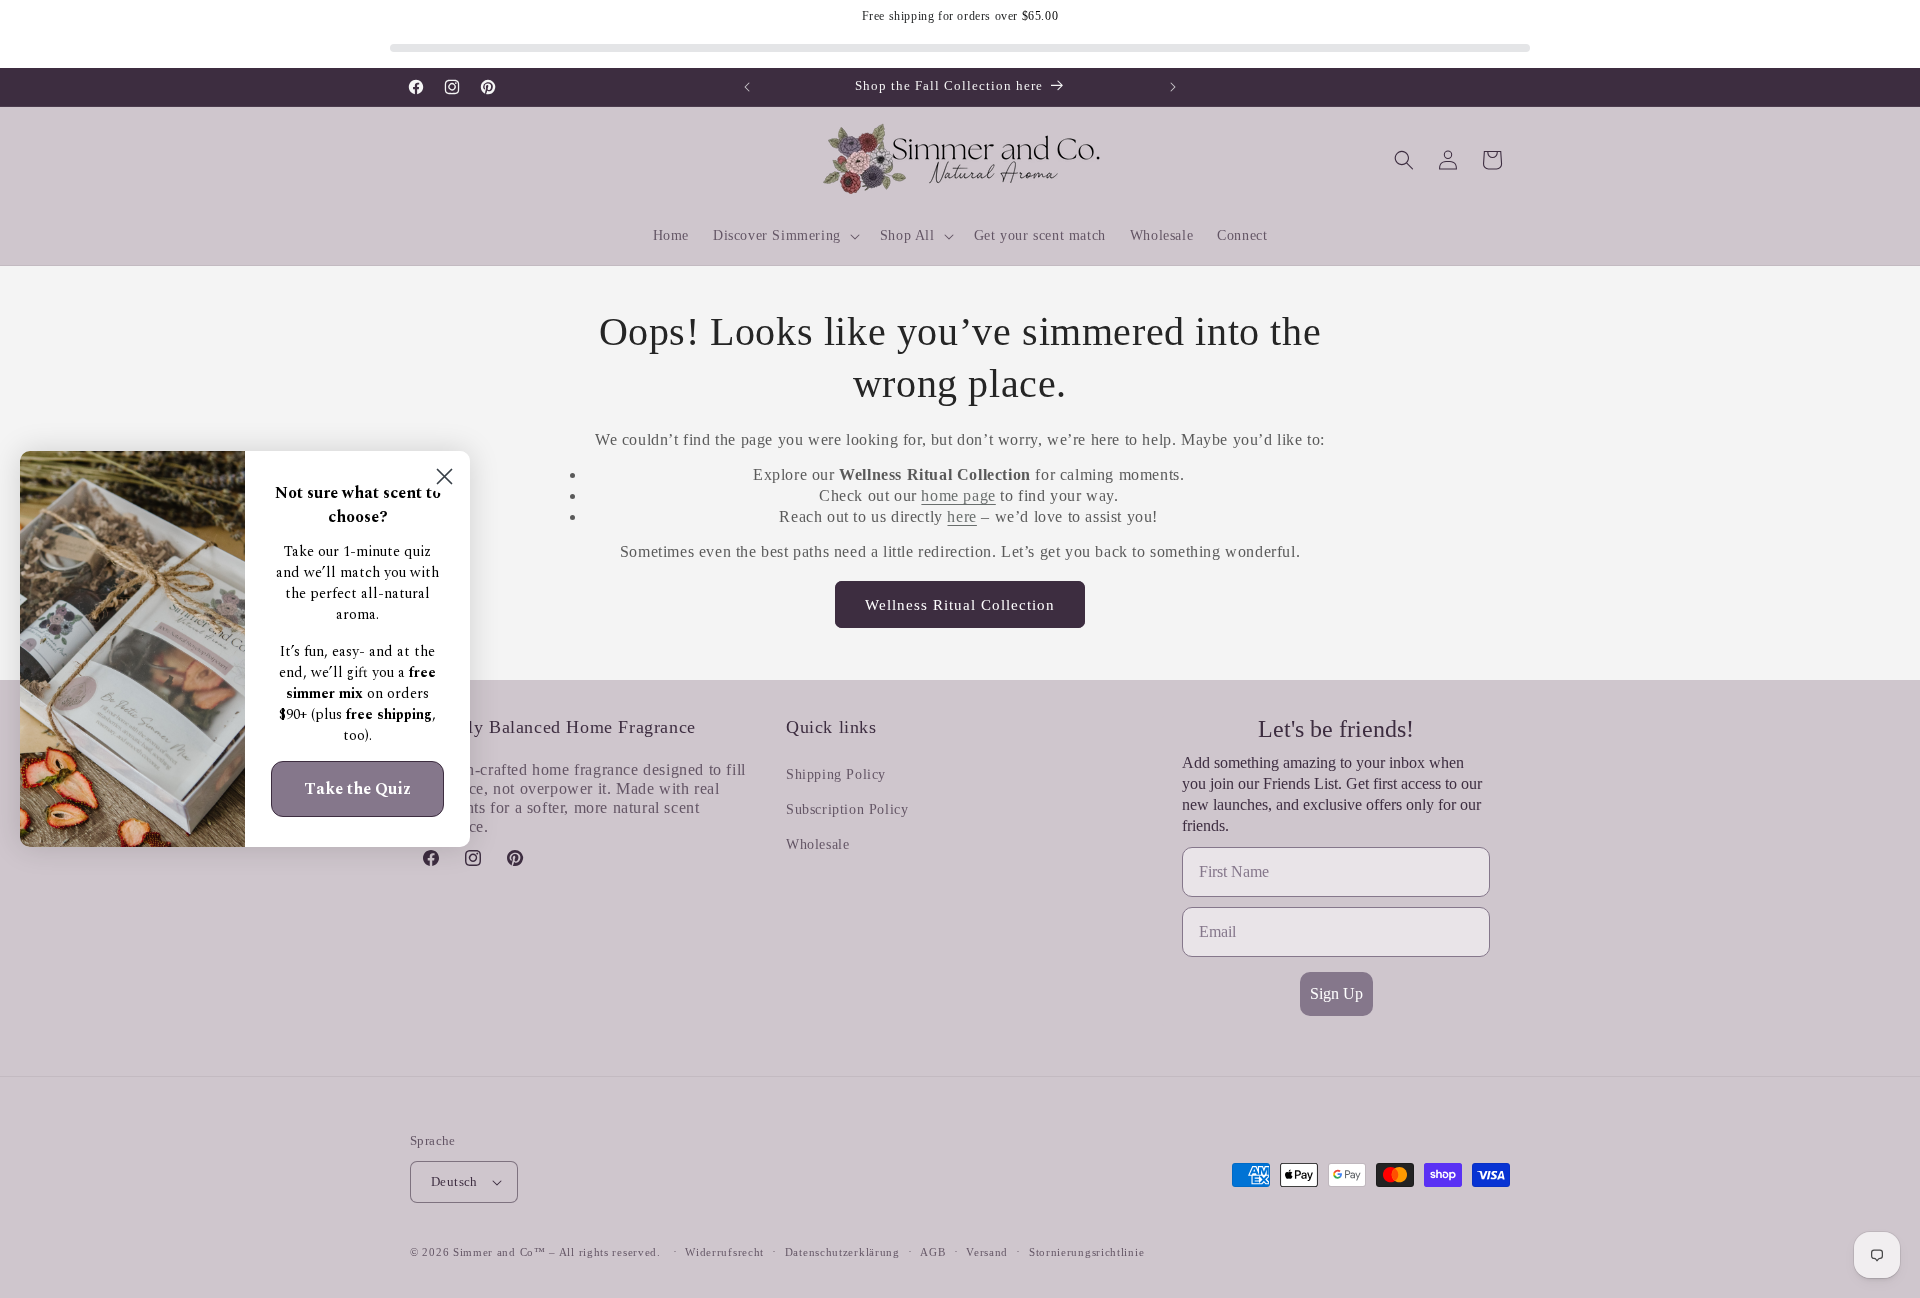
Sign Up (1336, 993)
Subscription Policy (847, 809)
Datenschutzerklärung (842, 1252)
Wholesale (817, 844)
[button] (784, 236)
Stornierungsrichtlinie (1086, 1252)
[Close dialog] (444, 476)
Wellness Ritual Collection (960, 605)
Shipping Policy (836, 774)
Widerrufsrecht (724, 1252)
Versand (987, 1252)
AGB (932, 1252)
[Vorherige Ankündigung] (747, 87)
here (961, 516)
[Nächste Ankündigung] (1173, 87)
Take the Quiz (357, 789)
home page (958, 495)
